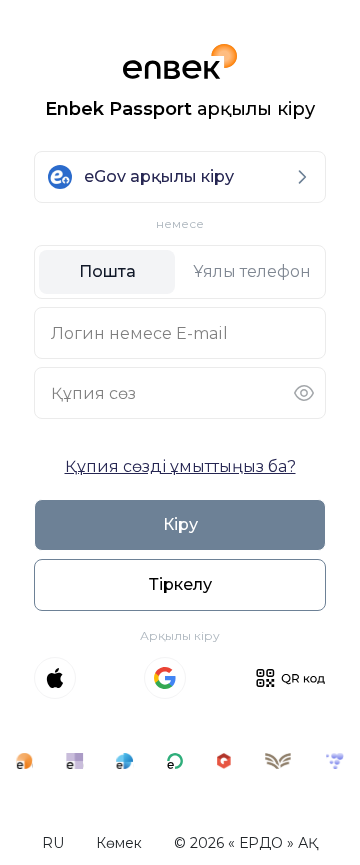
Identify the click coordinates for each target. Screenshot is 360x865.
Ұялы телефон (252, 271)
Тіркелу (180, 584)
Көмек (119, 843)
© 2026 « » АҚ (246, 843)
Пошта (107, 271)
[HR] (175, 761)
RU (53, 843)
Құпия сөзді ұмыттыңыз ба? (180, 466)
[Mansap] (334, 761)
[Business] (124, 761)
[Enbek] (24, 761)
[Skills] (74, 761)
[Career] (224, 761)
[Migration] (278, 761)
